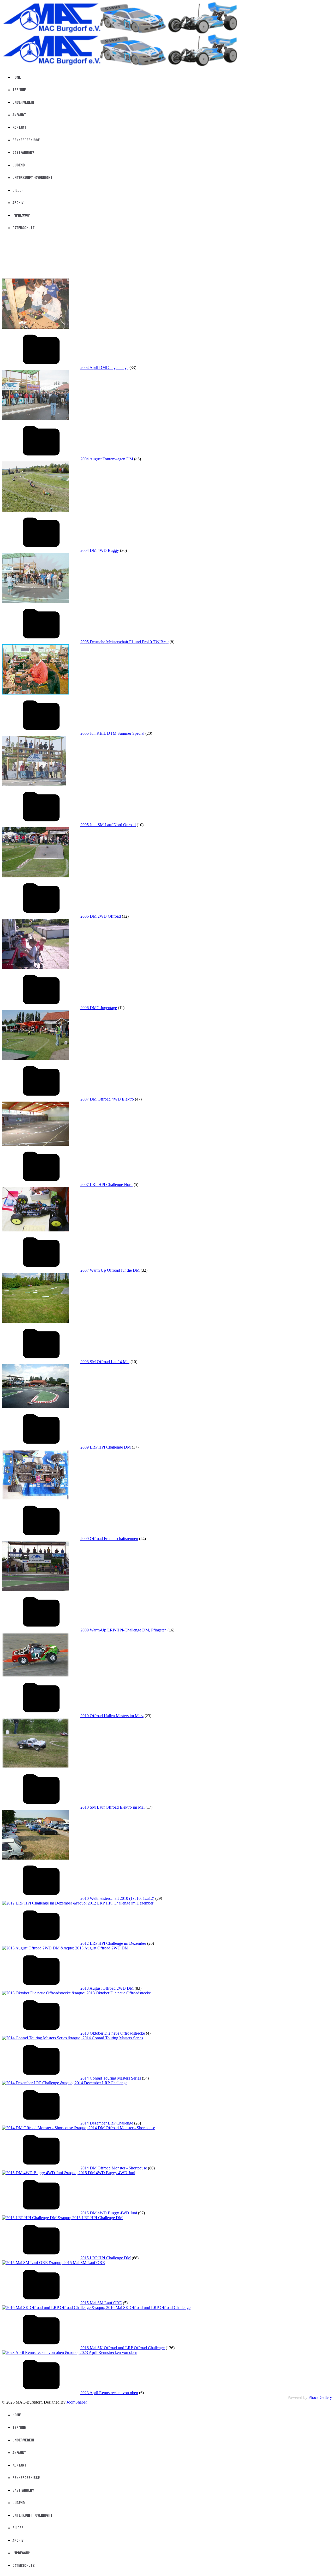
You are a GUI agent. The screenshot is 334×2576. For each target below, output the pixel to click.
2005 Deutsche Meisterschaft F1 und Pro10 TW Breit (124, 642)
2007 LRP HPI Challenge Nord (106, 1185)
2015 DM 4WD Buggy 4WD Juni (109, 2213)
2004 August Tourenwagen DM (107, 459)
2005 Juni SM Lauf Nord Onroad (108, 825)
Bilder (18, 190)
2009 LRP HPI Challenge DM (106, 1447)
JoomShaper (77, 2402)
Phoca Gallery (320, 2397)
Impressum (22, 215)
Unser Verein (23, 102)
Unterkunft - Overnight (32, 178)
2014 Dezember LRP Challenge (107, 2123)
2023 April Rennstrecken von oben (109, 2393)
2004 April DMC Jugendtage (104, 367)
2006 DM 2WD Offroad (101, 916)
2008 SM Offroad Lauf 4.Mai (105, 1362)
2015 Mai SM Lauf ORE (101, 2303)
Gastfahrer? (23, 153)
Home (17, 77)
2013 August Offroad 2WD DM (107, 1988)
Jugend (19, 165)
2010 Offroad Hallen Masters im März (112, 1716)
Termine (19, 90)
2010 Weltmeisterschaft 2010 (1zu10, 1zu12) (117, 1898)
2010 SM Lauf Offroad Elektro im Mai (112, 1807)
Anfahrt (19, 115)
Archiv (18, 203)
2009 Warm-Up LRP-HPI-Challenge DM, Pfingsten (123, 1630)
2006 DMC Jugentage (99, 1008)
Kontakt (19, 128)
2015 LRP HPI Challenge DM (106, 2258)
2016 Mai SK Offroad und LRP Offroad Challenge (123, 2348)
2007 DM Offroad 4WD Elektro (107, 1099)
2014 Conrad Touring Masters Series (111, 2078)
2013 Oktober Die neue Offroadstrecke (113, 2033)
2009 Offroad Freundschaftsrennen (109, 1539)
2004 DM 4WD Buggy (100, 550)
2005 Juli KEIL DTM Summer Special (112, 733)
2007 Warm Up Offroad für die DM (110, 1270)
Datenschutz (24, 228)
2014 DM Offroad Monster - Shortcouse (114, 2168)
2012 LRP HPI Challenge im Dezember (113, 1943)
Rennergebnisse (26, 140)
